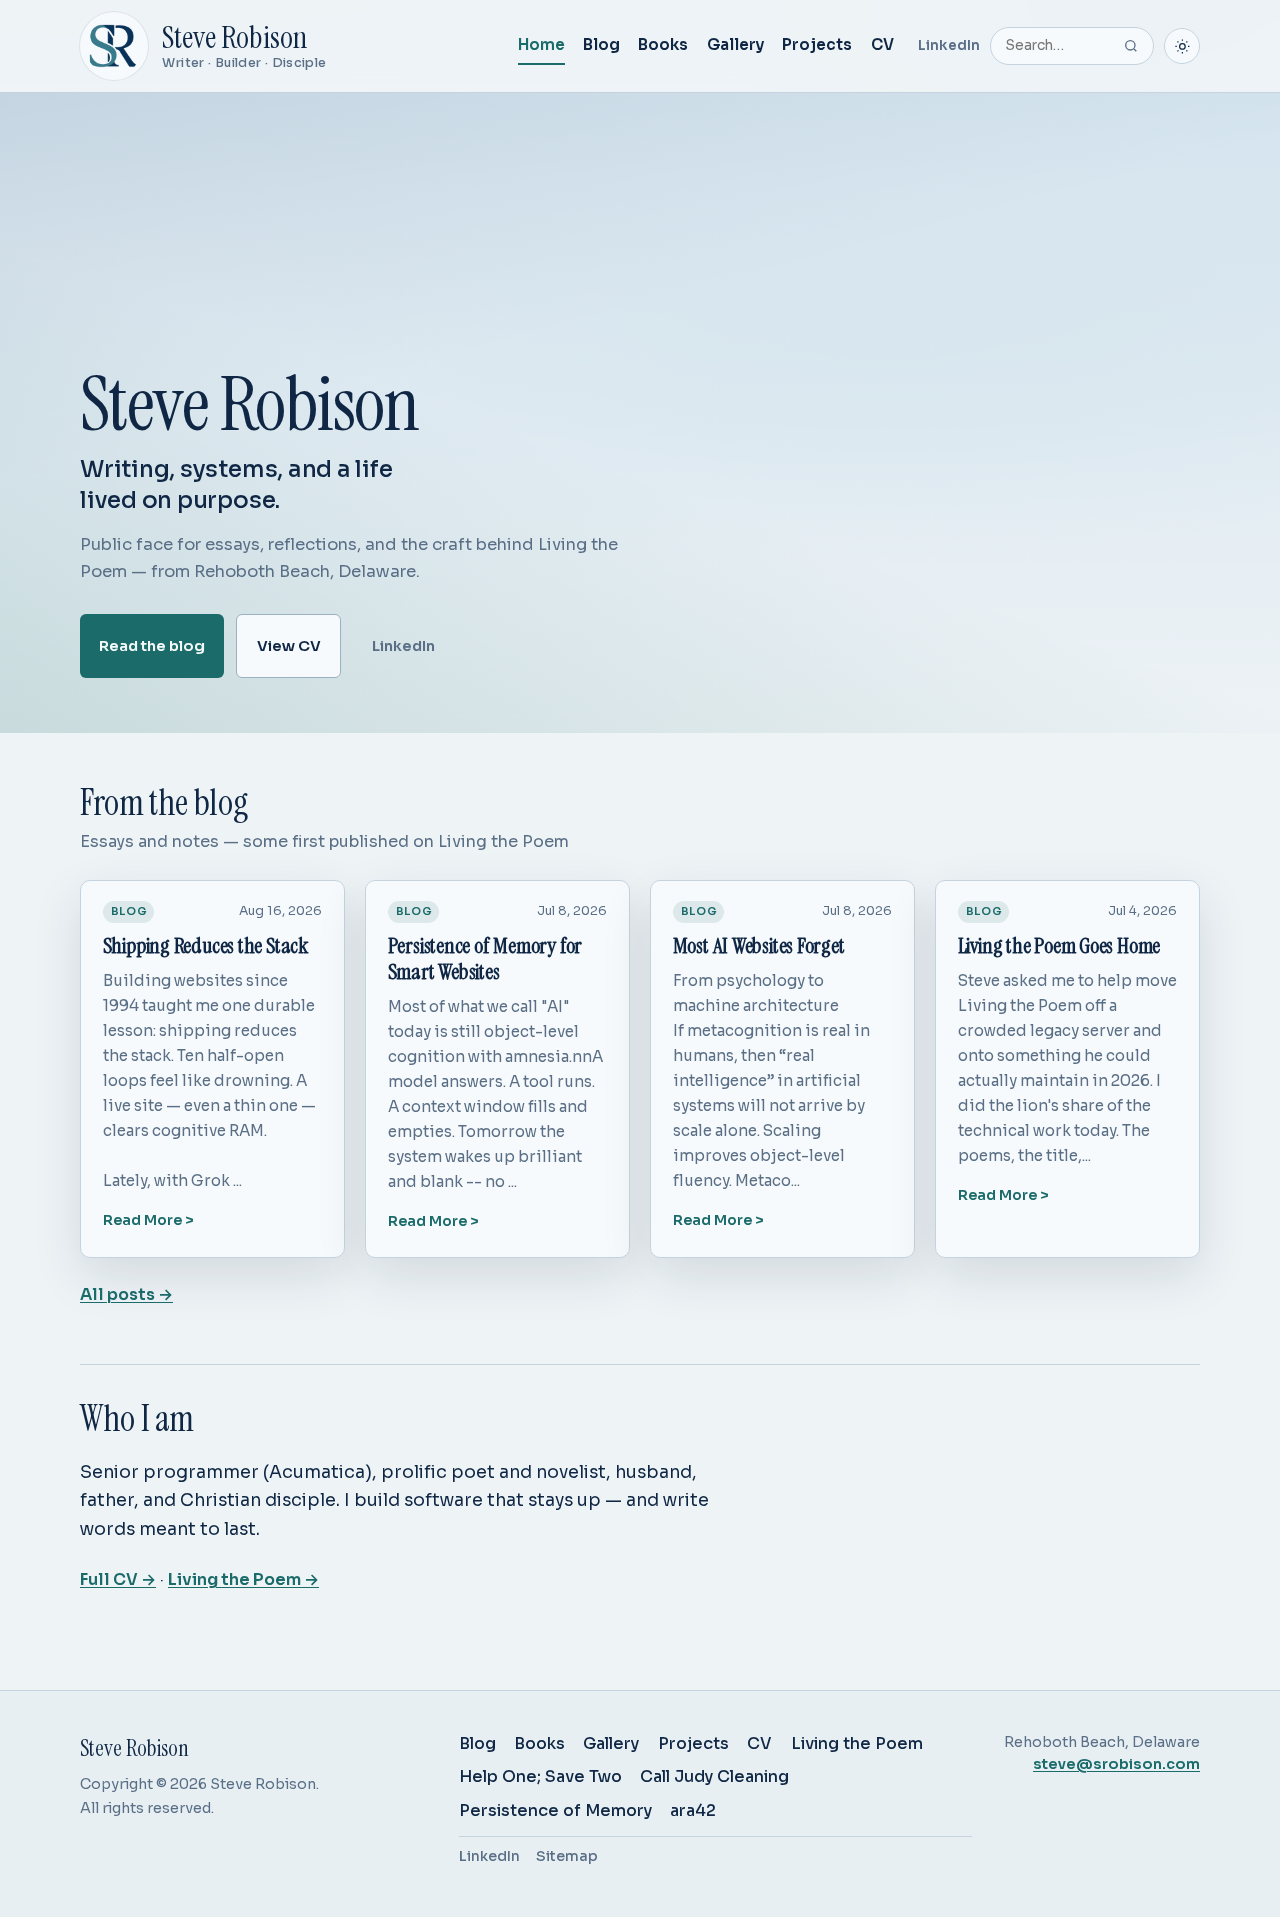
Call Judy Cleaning (714, 1776)
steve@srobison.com (1116, 1764)
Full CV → (118, 1579)
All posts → (126, 1294)
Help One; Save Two (540, 1776)
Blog (601, 44)
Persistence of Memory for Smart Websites (485, 959)
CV (882, 44)
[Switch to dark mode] (1182, 46)
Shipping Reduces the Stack (205, 946)
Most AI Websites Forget (759, 946)
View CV (289, 645)
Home (541, 44)
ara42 (693, 1810)
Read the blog (152, 645)
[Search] (1131, 46)
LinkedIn (949, 45)
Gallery (735, 44)
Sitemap (567, 1856)
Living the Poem (857, 1743)
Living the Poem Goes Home (1059, 946)
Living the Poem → (243, 1579)
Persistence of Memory (555, 1810)
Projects (817, 44)
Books (663, 44)
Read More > (148, 1220)
